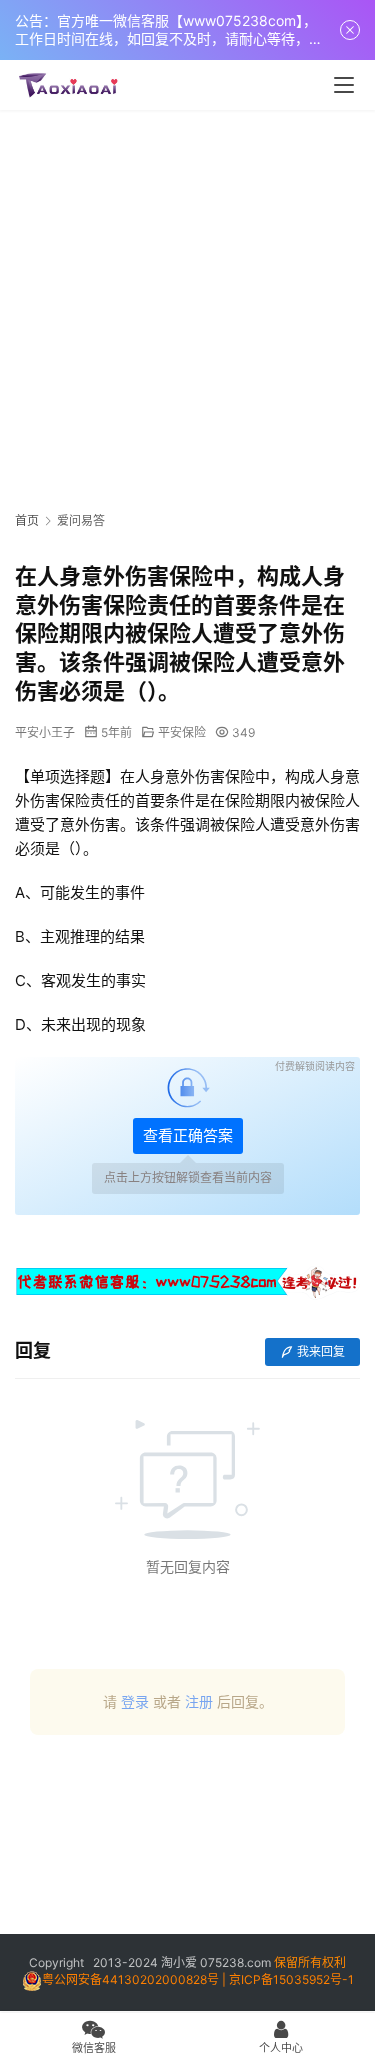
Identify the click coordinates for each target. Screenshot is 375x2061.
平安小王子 (45, 732)
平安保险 (182, 732)
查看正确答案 (188, 1135)
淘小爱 (179, 1962)
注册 (199, 1701)
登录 (135, 1701)
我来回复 (321, 1351)
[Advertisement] (187, 307)
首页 (27, 520)
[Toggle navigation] (344, 85)
